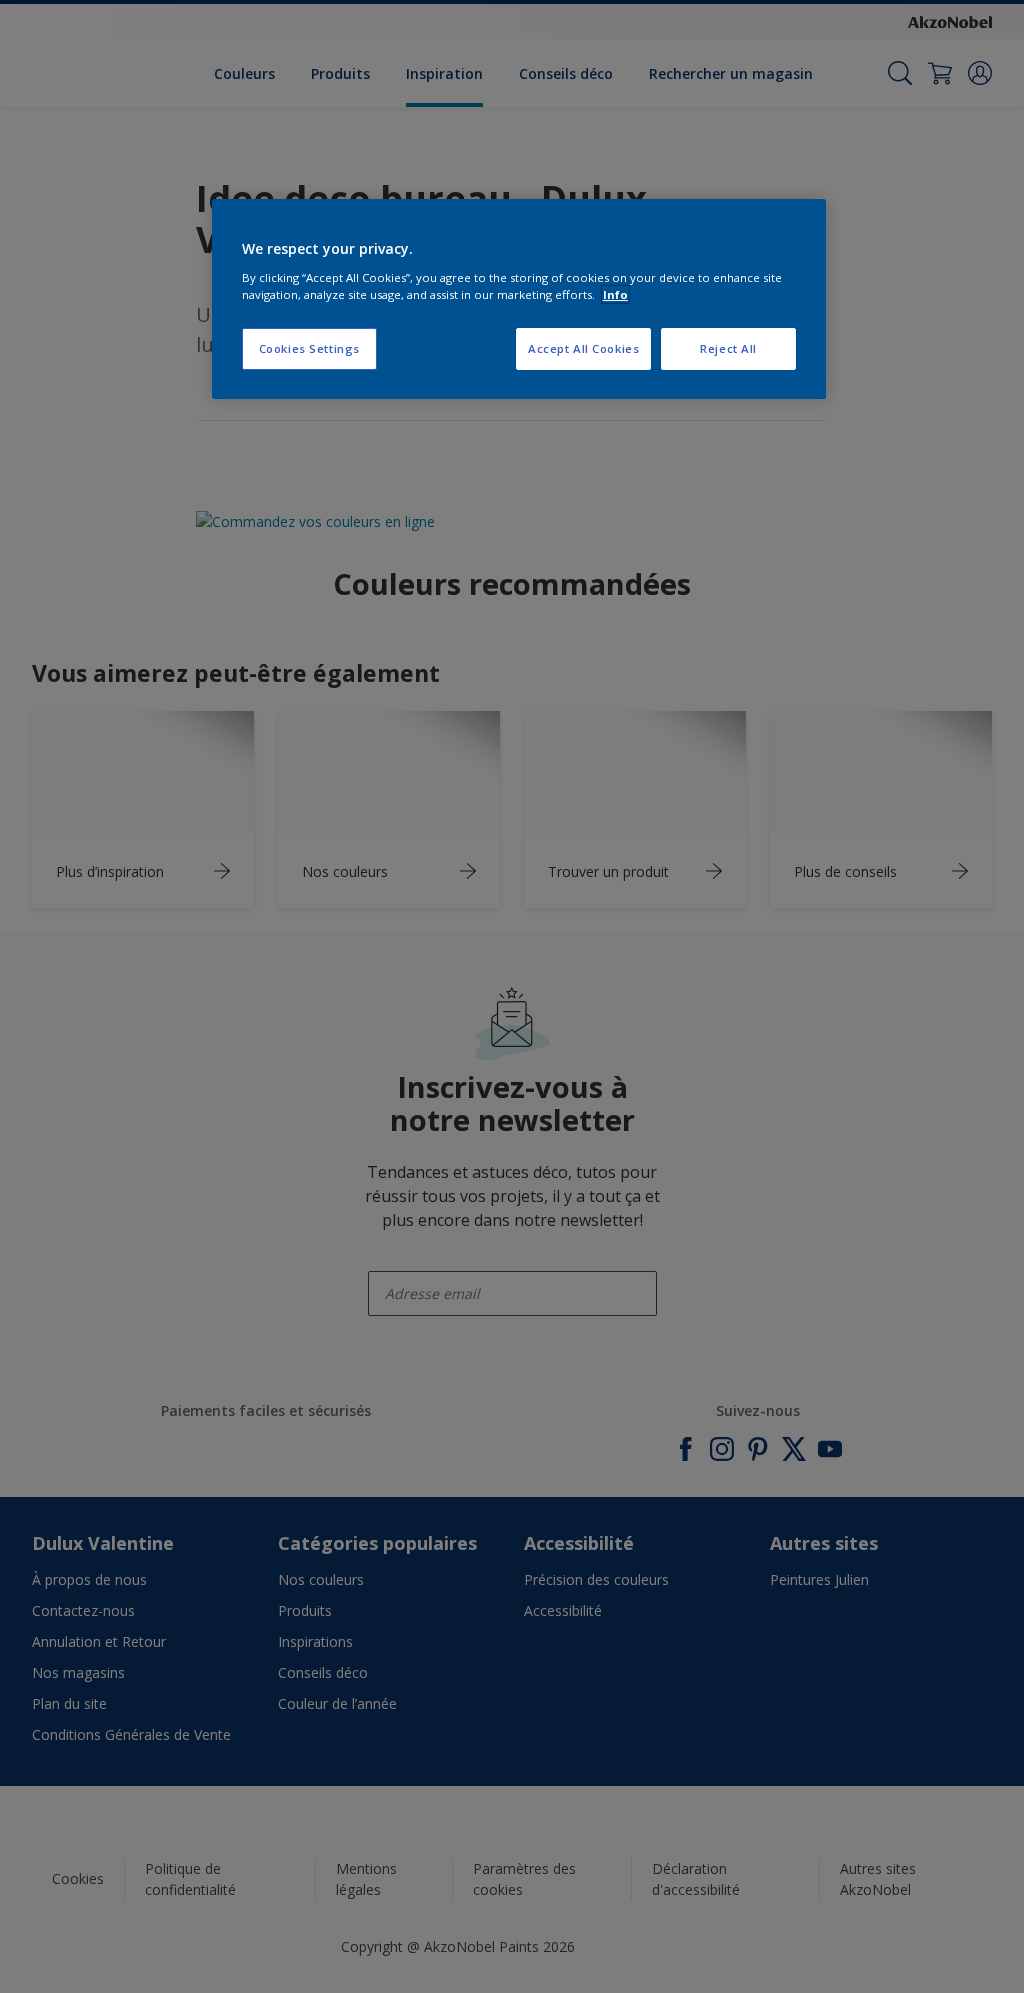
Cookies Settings (309, 348)
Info (615, 294)
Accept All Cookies (583, 348)
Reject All (728, 348)
